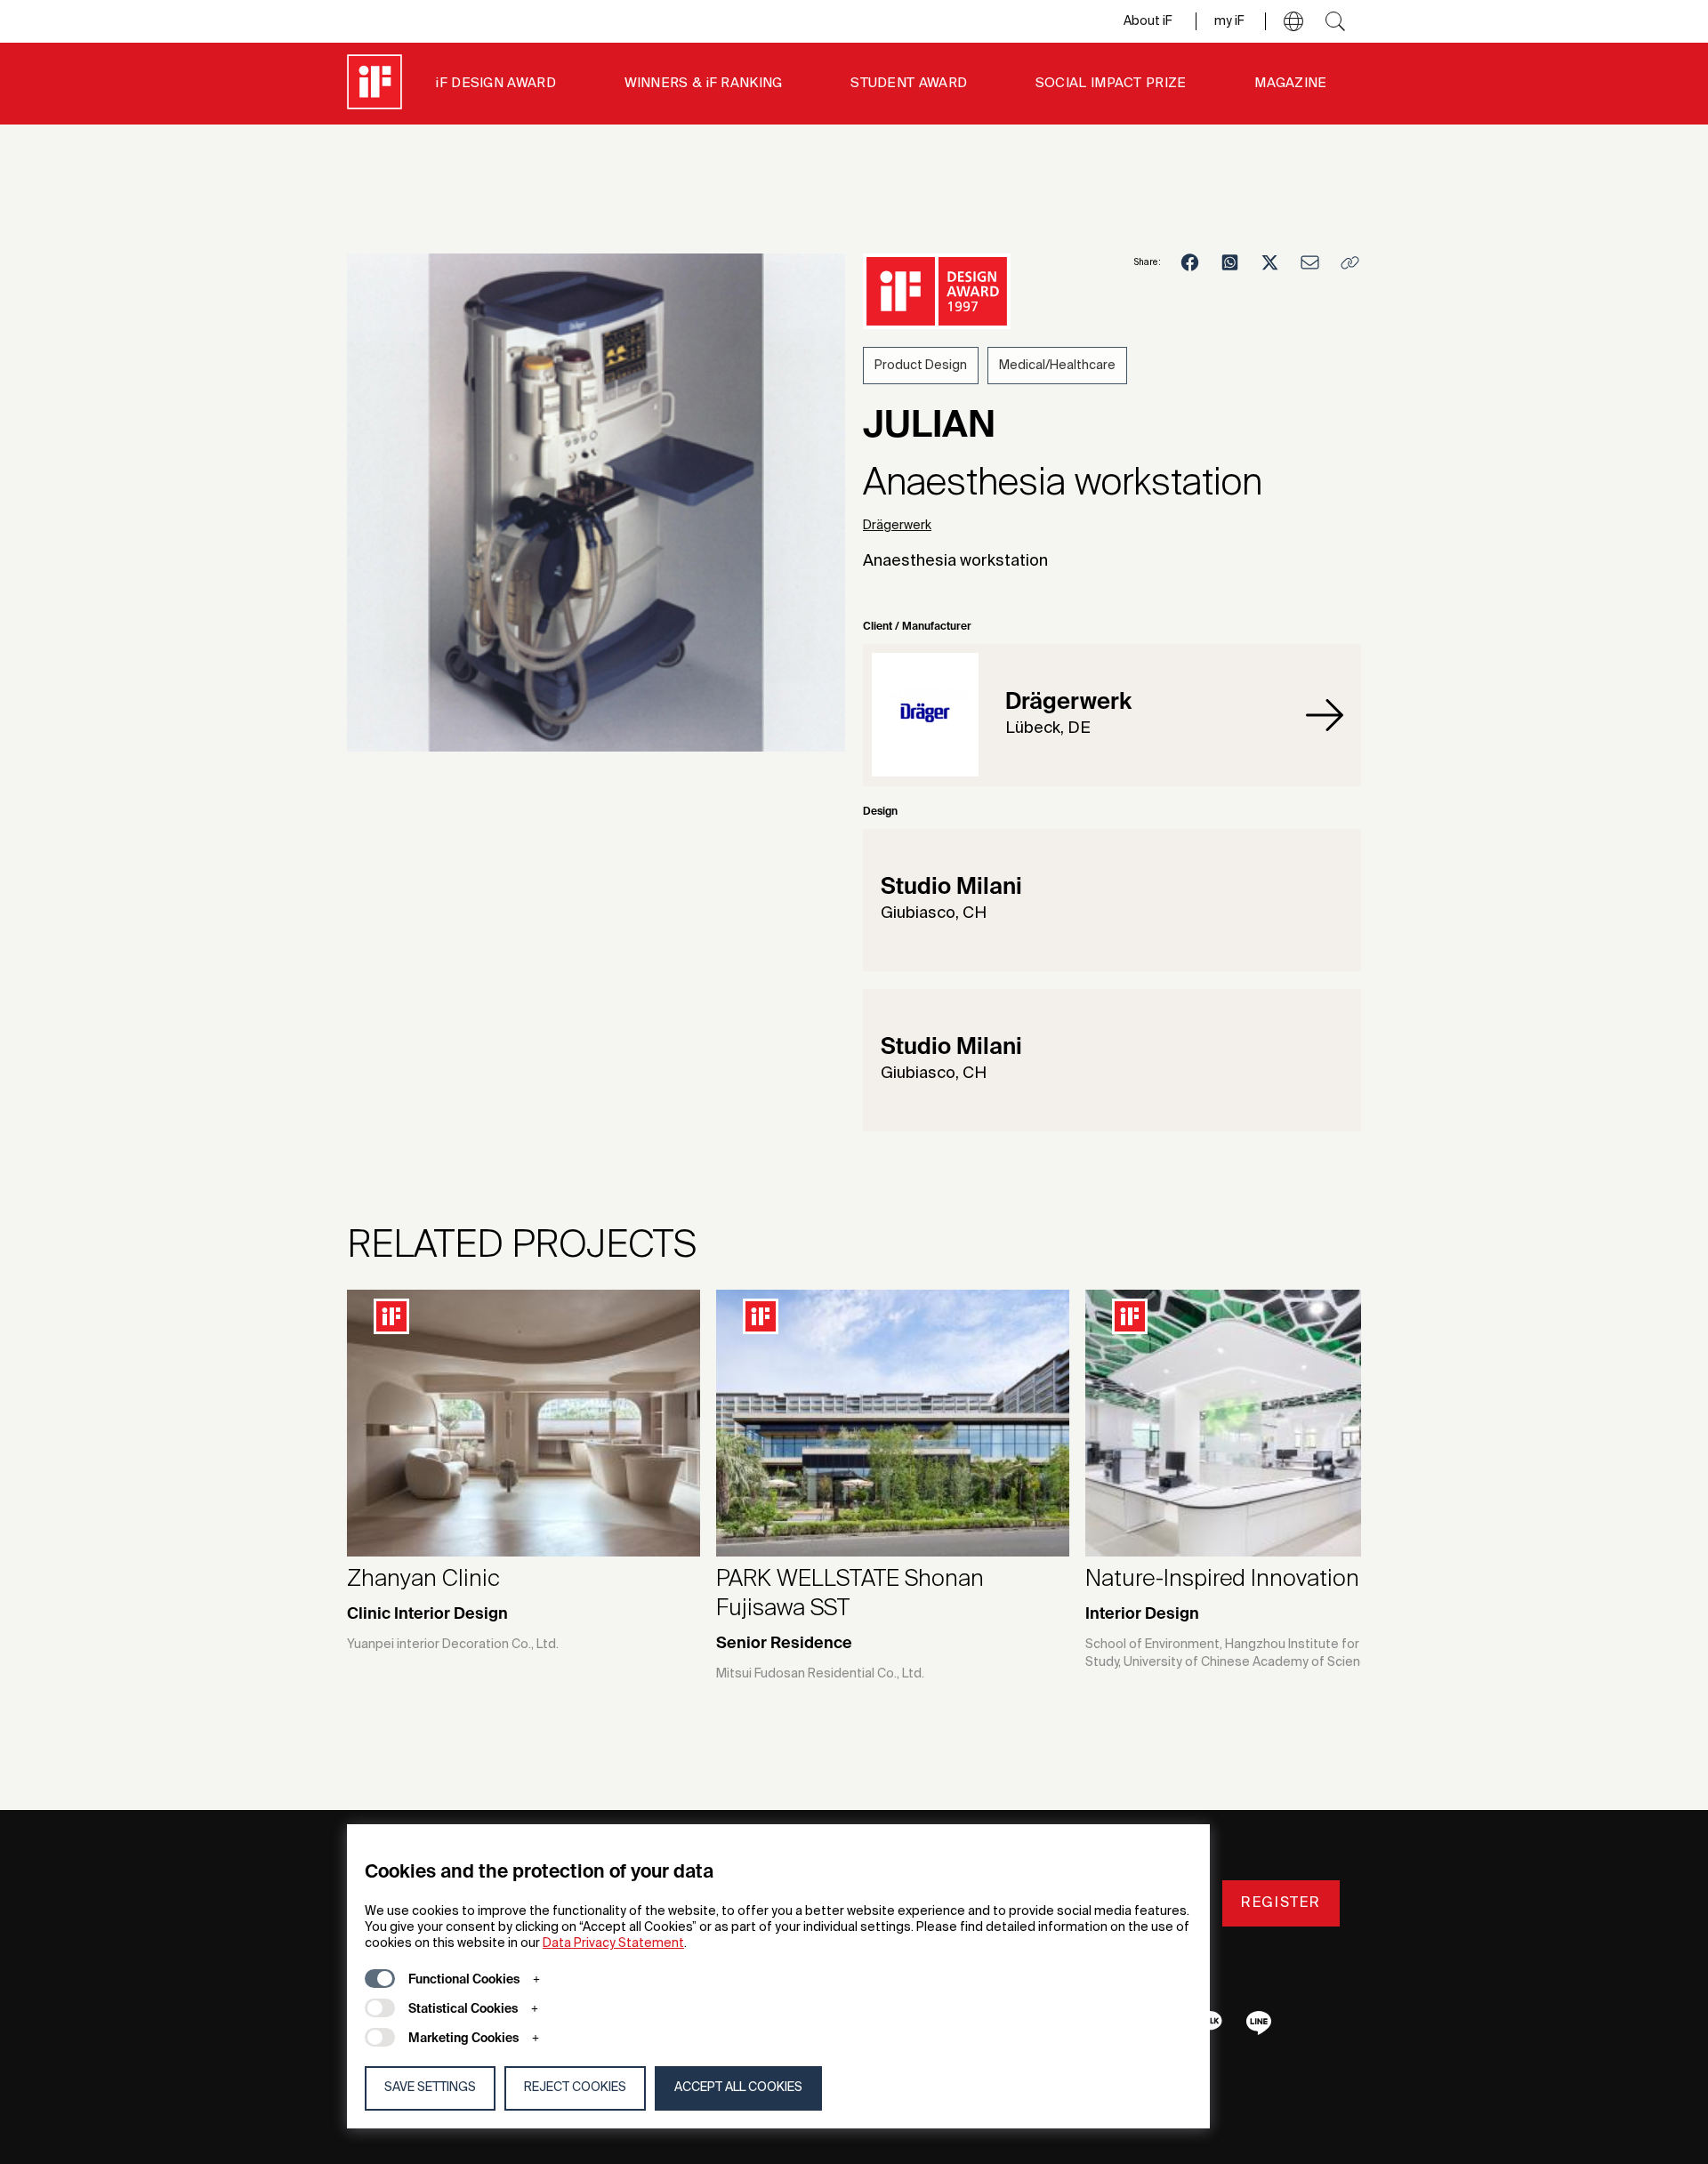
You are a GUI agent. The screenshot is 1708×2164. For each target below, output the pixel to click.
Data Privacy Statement (613, 1943)
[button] (1293, 21)
